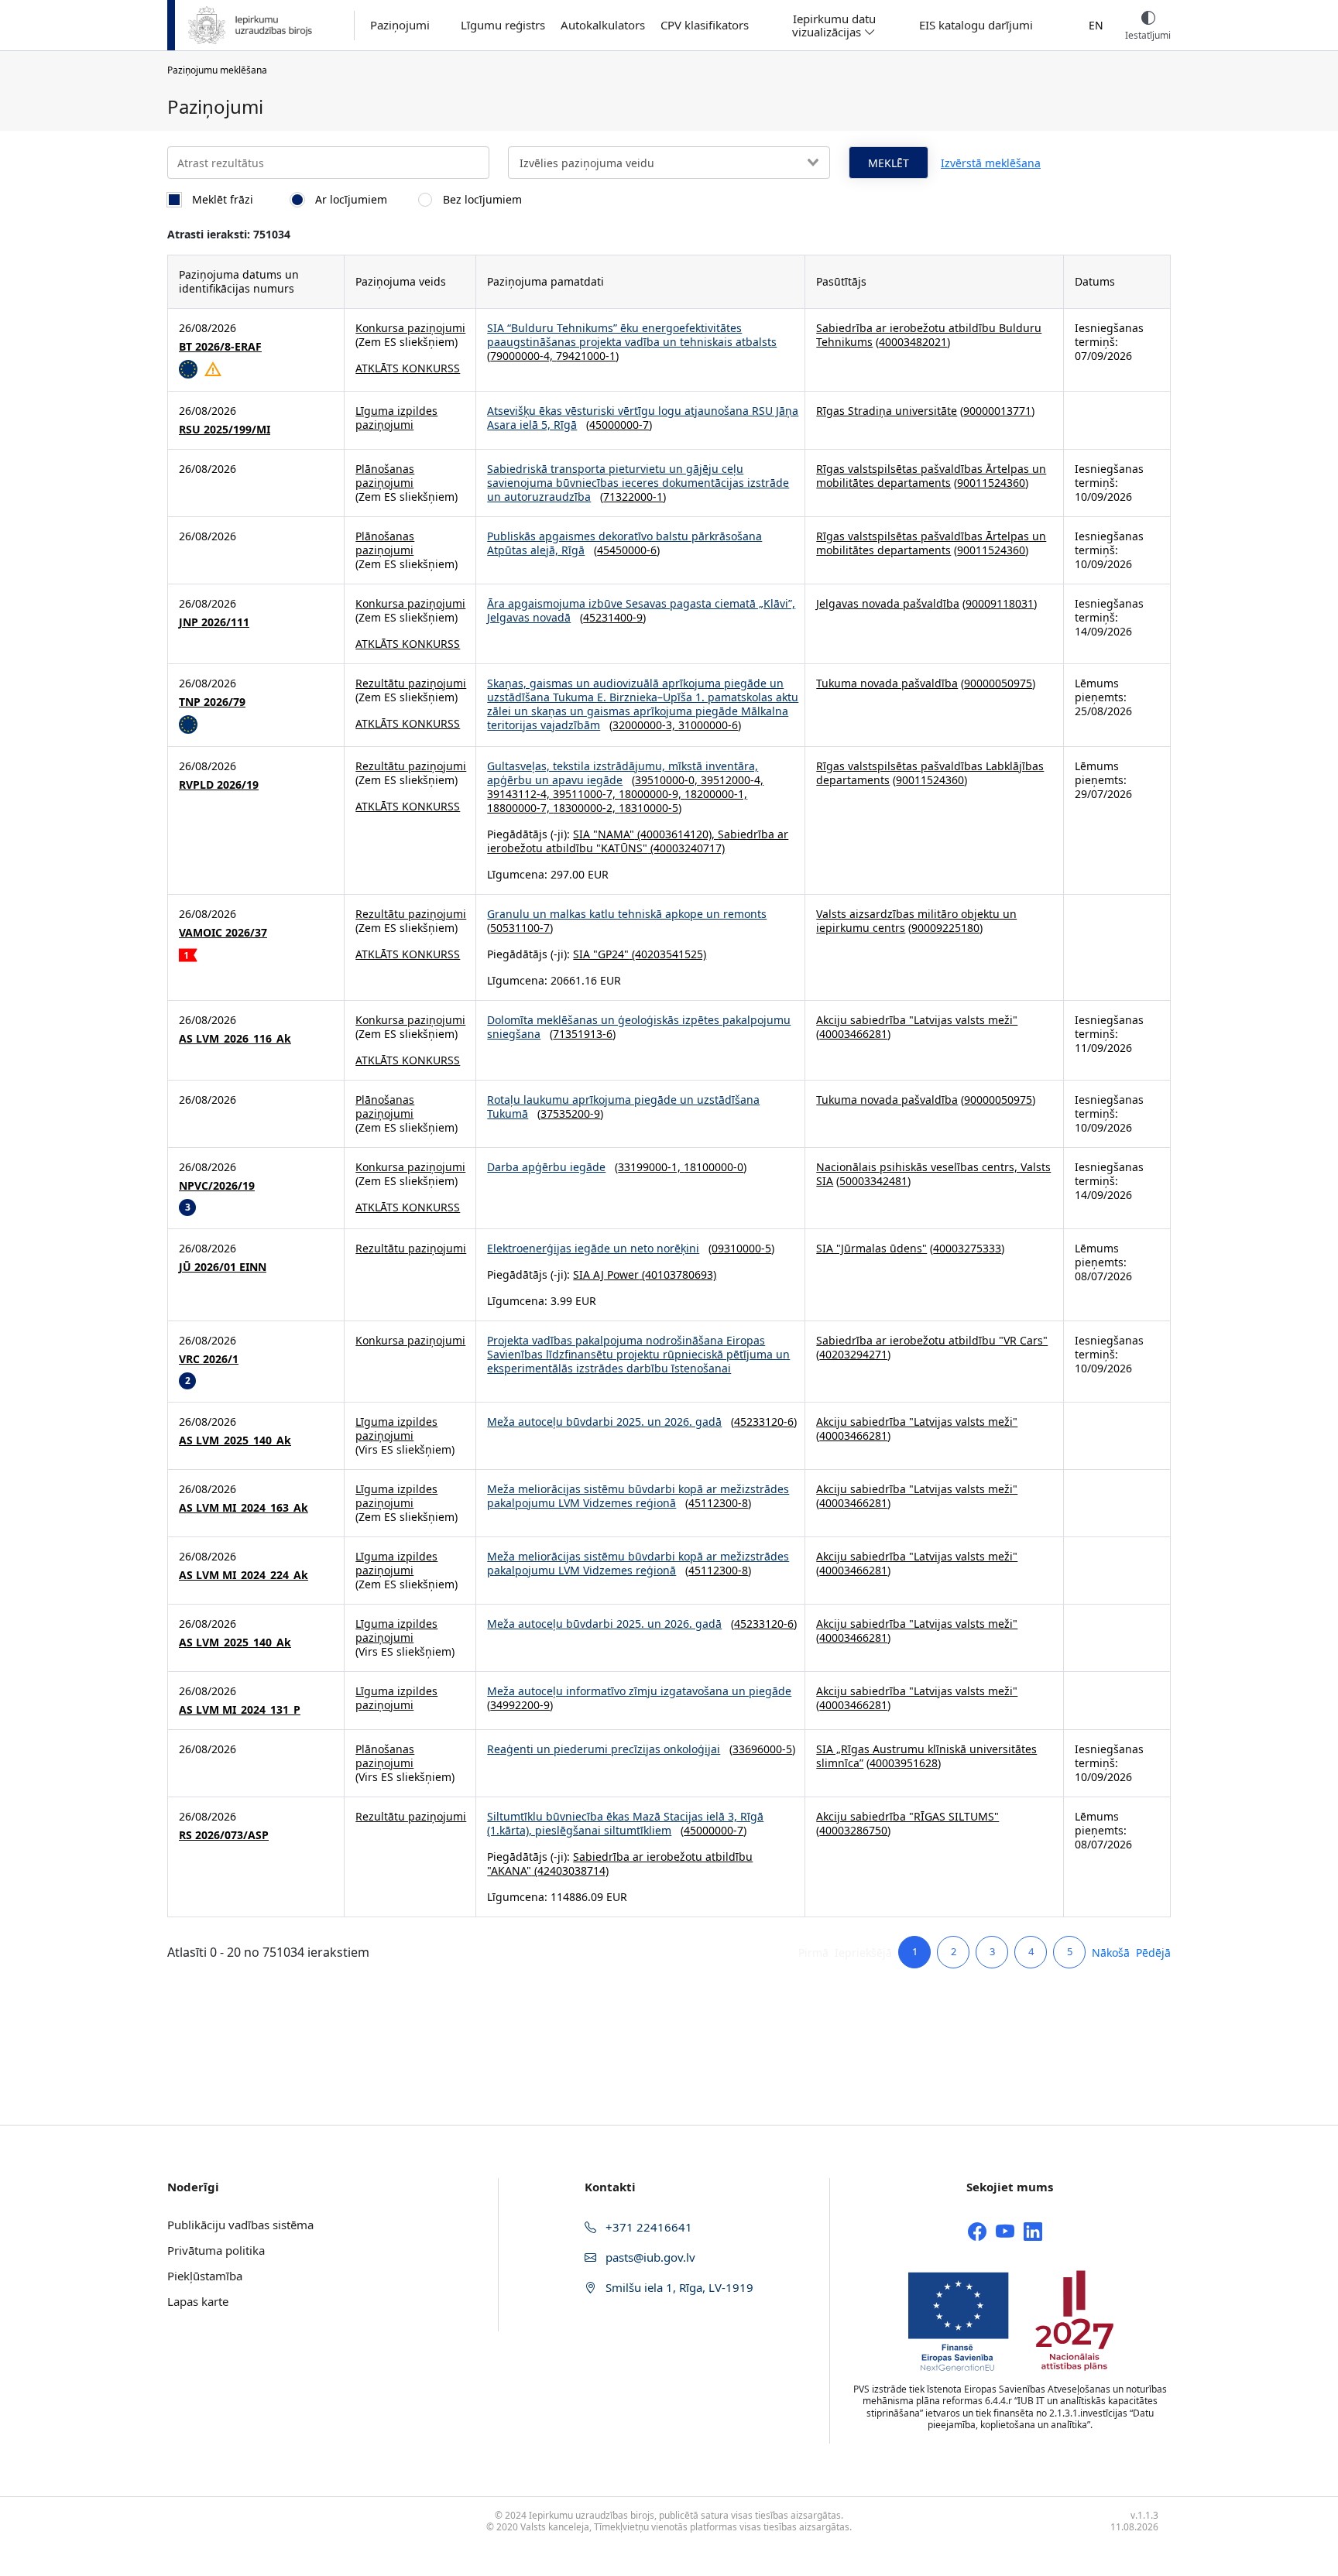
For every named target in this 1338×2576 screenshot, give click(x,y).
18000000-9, (652, 794)
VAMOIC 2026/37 (223, 933)
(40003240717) (686, 848)
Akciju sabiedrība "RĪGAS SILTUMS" (907, 1816)
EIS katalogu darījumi (976, 25)
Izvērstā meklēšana (991, 163)
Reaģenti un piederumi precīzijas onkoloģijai (604, 1749)
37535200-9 (570, 1113)
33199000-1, (651, 1167)
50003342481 (873, 1181)
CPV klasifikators (705, 25)
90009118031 (1000, 603)
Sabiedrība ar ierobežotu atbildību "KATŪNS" (638, 841)
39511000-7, (586, 794)
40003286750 (853, 1830)
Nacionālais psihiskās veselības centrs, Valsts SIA (933, 1174)
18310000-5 (648, 808)
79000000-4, (523, 356)
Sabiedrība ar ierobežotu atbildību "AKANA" (620, 1863)
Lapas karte (198, 2301)
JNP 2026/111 (214, 622)
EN (1096, 25)
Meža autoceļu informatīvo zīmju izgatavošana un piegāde (639, 1691)
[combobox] (669, 163)
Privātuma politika (216, 2250)
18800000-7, (520, 808)
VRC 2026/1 (209, 1359)
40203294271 (853, 1354)
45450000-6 (627, 550)
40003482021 (913, 342)
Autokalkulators (603, 25)
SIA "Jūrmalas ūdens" (871, 1248)
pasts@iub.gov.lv (649, 2257)
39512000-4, (732, 780)
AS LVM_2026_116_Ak (235, 1039)
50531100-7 (520, 928)
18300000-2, (586, 808)
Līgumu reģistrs (503, 25)
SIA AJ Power (606, 1274)
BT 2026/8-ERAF (220, 347)
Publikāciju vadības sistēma (240, 2225)
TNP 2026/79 (212, 702)
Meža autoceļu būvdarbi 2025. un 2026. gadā (604, 1422)
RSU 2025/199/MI (225, 430)
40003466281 (853, 1034)
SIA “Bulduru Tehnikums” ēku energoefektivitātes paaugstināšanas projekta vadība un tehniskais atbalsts (632, 335)
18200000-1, (716, 794)
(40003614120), (676, 834)
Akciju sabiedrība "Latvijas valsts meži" (917, 1020)
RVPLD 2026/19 (219, 785)
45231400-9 (613, 617)
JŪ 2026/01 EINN (223, 1267)
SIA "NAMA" (604, 834)
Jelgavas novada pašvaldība (888, 603)
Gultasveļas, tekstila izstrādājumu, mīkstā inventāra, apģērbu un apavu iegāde (623, 773)
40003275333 (967, 1248)
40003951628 (904, 1763)
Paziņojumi (400, 25)
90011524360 (991, 483)
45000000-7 (619, 425)
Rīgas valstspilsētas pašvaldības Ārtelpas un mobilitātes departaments (931, 476)
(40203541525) (667, 954)
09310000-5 (741, 1248)
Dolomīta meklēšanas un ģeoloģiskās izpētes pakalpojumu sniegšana (639, 1027)
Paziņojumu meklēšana (217, 70)
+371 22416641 (647, 2227)
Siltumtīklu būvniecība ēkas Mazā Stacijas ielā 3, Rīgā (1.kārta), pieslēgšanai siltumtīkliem (625, 1823)
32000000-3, (645, 725)
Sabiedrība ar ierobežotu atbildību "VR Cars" (932, 1340)
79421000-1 (586, 356)
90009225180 (945, 928)
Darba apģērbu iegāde (546, 1167)
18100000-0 (714, 1167)
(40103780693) (678, 1274)
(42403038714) (570, 1870)
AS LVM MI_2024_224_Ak (244, 1575)
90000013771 (997, 411)
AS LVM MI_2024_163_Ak (244, 1508)
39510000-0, (668, 780)
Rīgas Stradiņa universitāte (887, 411)
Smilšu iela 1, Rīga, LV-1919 (678, 2287)
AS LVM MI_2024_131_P (240, 1710)
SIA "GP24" (601, 954)
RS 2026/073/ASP (224, 1835)
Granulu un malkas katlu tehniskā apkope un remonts (627, 914)
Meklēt (889, 163)
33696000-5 (762, 1749)
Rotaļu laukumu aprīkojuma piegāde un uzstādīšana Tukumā (623, 1106)
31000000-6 (708, 725)
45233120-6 (764, 1422)
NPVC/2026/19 (217, 1186)
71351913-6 (583, 1034)
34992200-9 (520, 1705)
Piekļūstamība (205, 2276)
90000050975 (998, 683)
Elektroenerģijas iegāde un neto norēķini (593, 1248)
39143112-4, (520, 794)
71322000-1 (633, 497)
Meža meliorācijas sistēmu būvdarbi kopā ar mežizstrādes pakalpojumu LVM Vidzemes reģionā (638, 1496)
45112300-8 (718, 1503)
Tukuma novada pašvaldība (887, 683)
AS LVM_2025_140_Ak (235, 1440)
